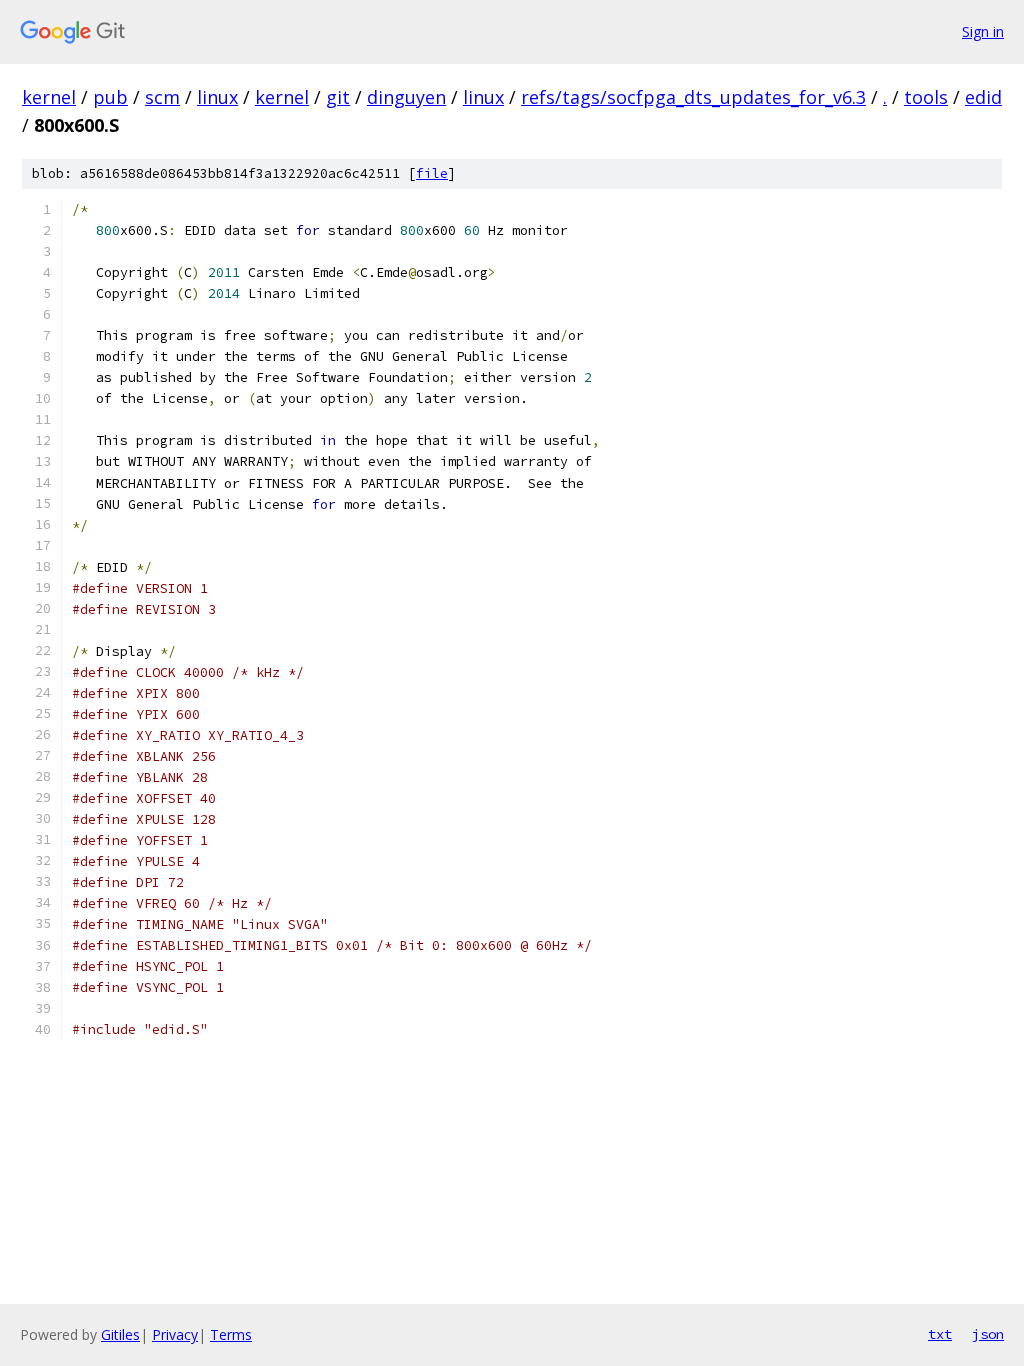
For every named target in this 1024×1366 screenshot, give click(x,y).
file (432, 173)
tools (926, 97)
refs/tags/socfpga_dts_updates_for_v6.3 (693, 97)
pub (110, 97)
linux (217, 97)
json (988, 1334)
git (338, 97)
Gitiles (120, 1334)
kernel (49, 97)
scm (162, 97)
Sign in (983, 31)
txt (940, 1334)
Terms (231, 1334)
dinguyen (406, 97)
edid (983, 97)
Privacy (175, 1334)
